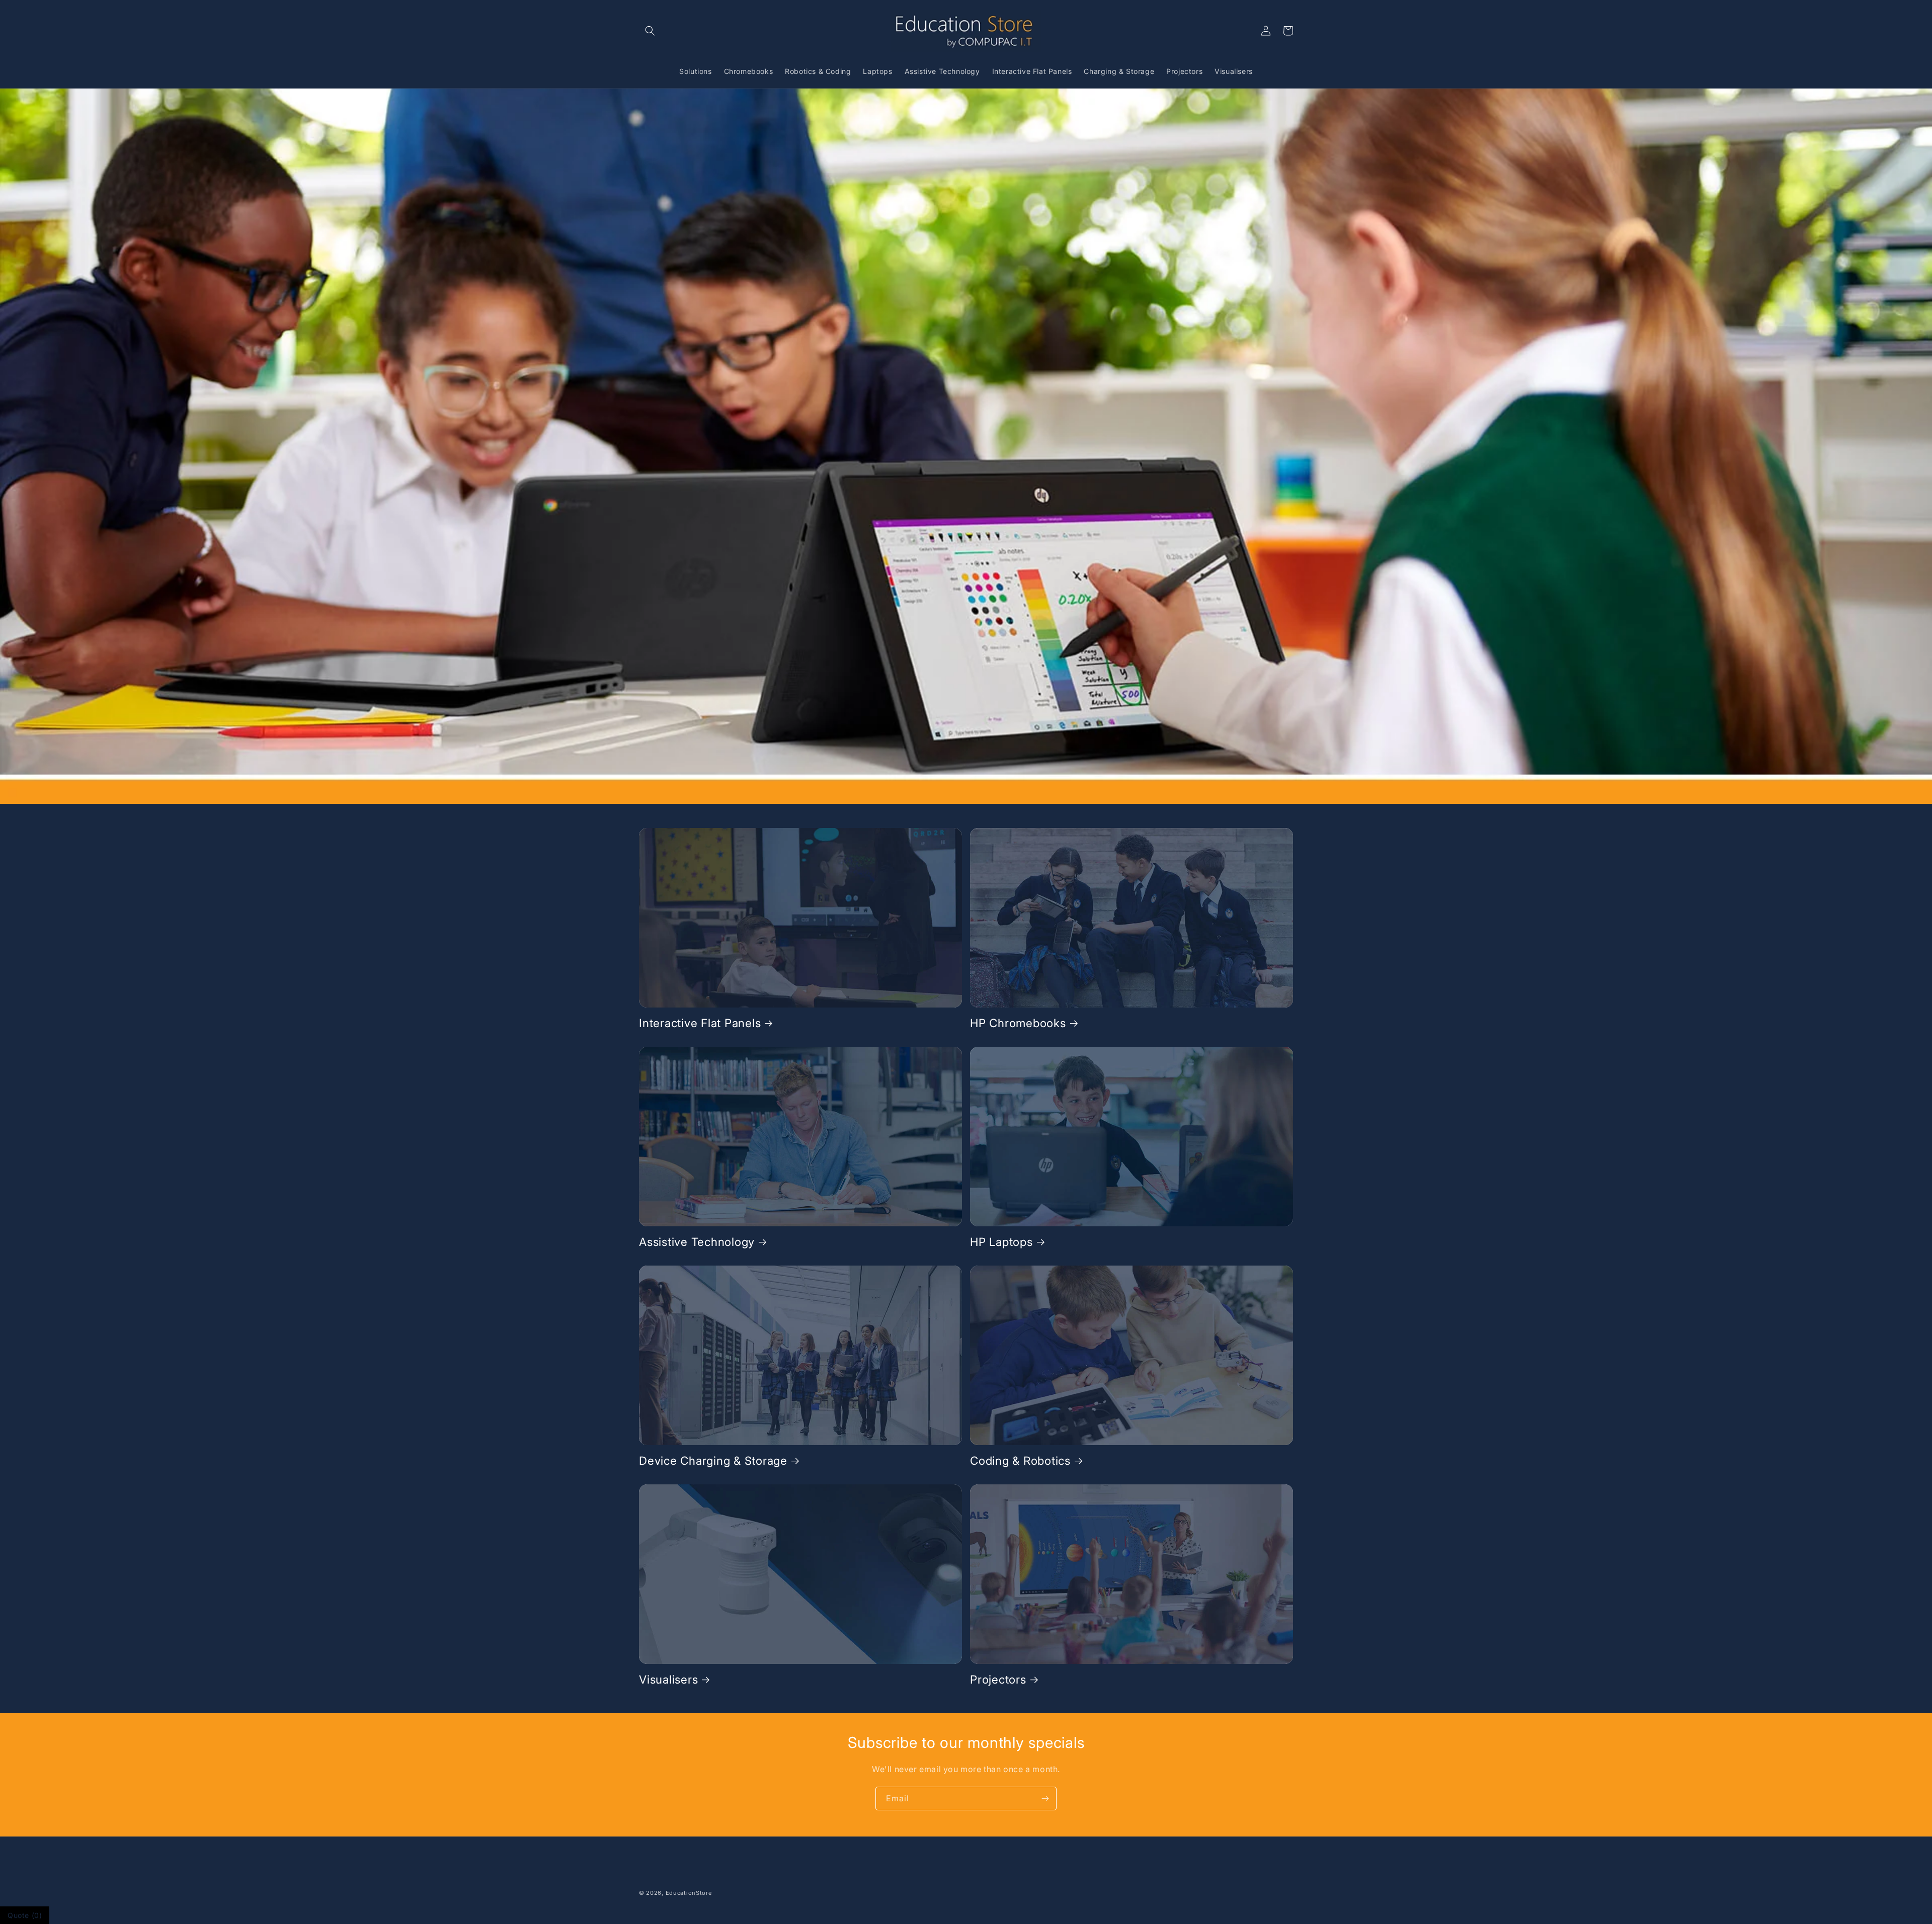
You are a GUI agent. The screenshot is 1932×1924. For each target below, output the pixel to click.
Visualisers (668, 1679)
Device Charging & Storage (713, 1460)
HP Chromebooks (1018, 1023)
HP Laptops (1001, 1242)
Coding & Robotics (1020, 1460)
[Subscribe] (1045, 1798)
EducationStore (689, 1893)
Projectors (998, 1679)
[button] (650, 31)
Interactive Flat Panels (700, 1023)
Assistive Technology (697, 1242)
